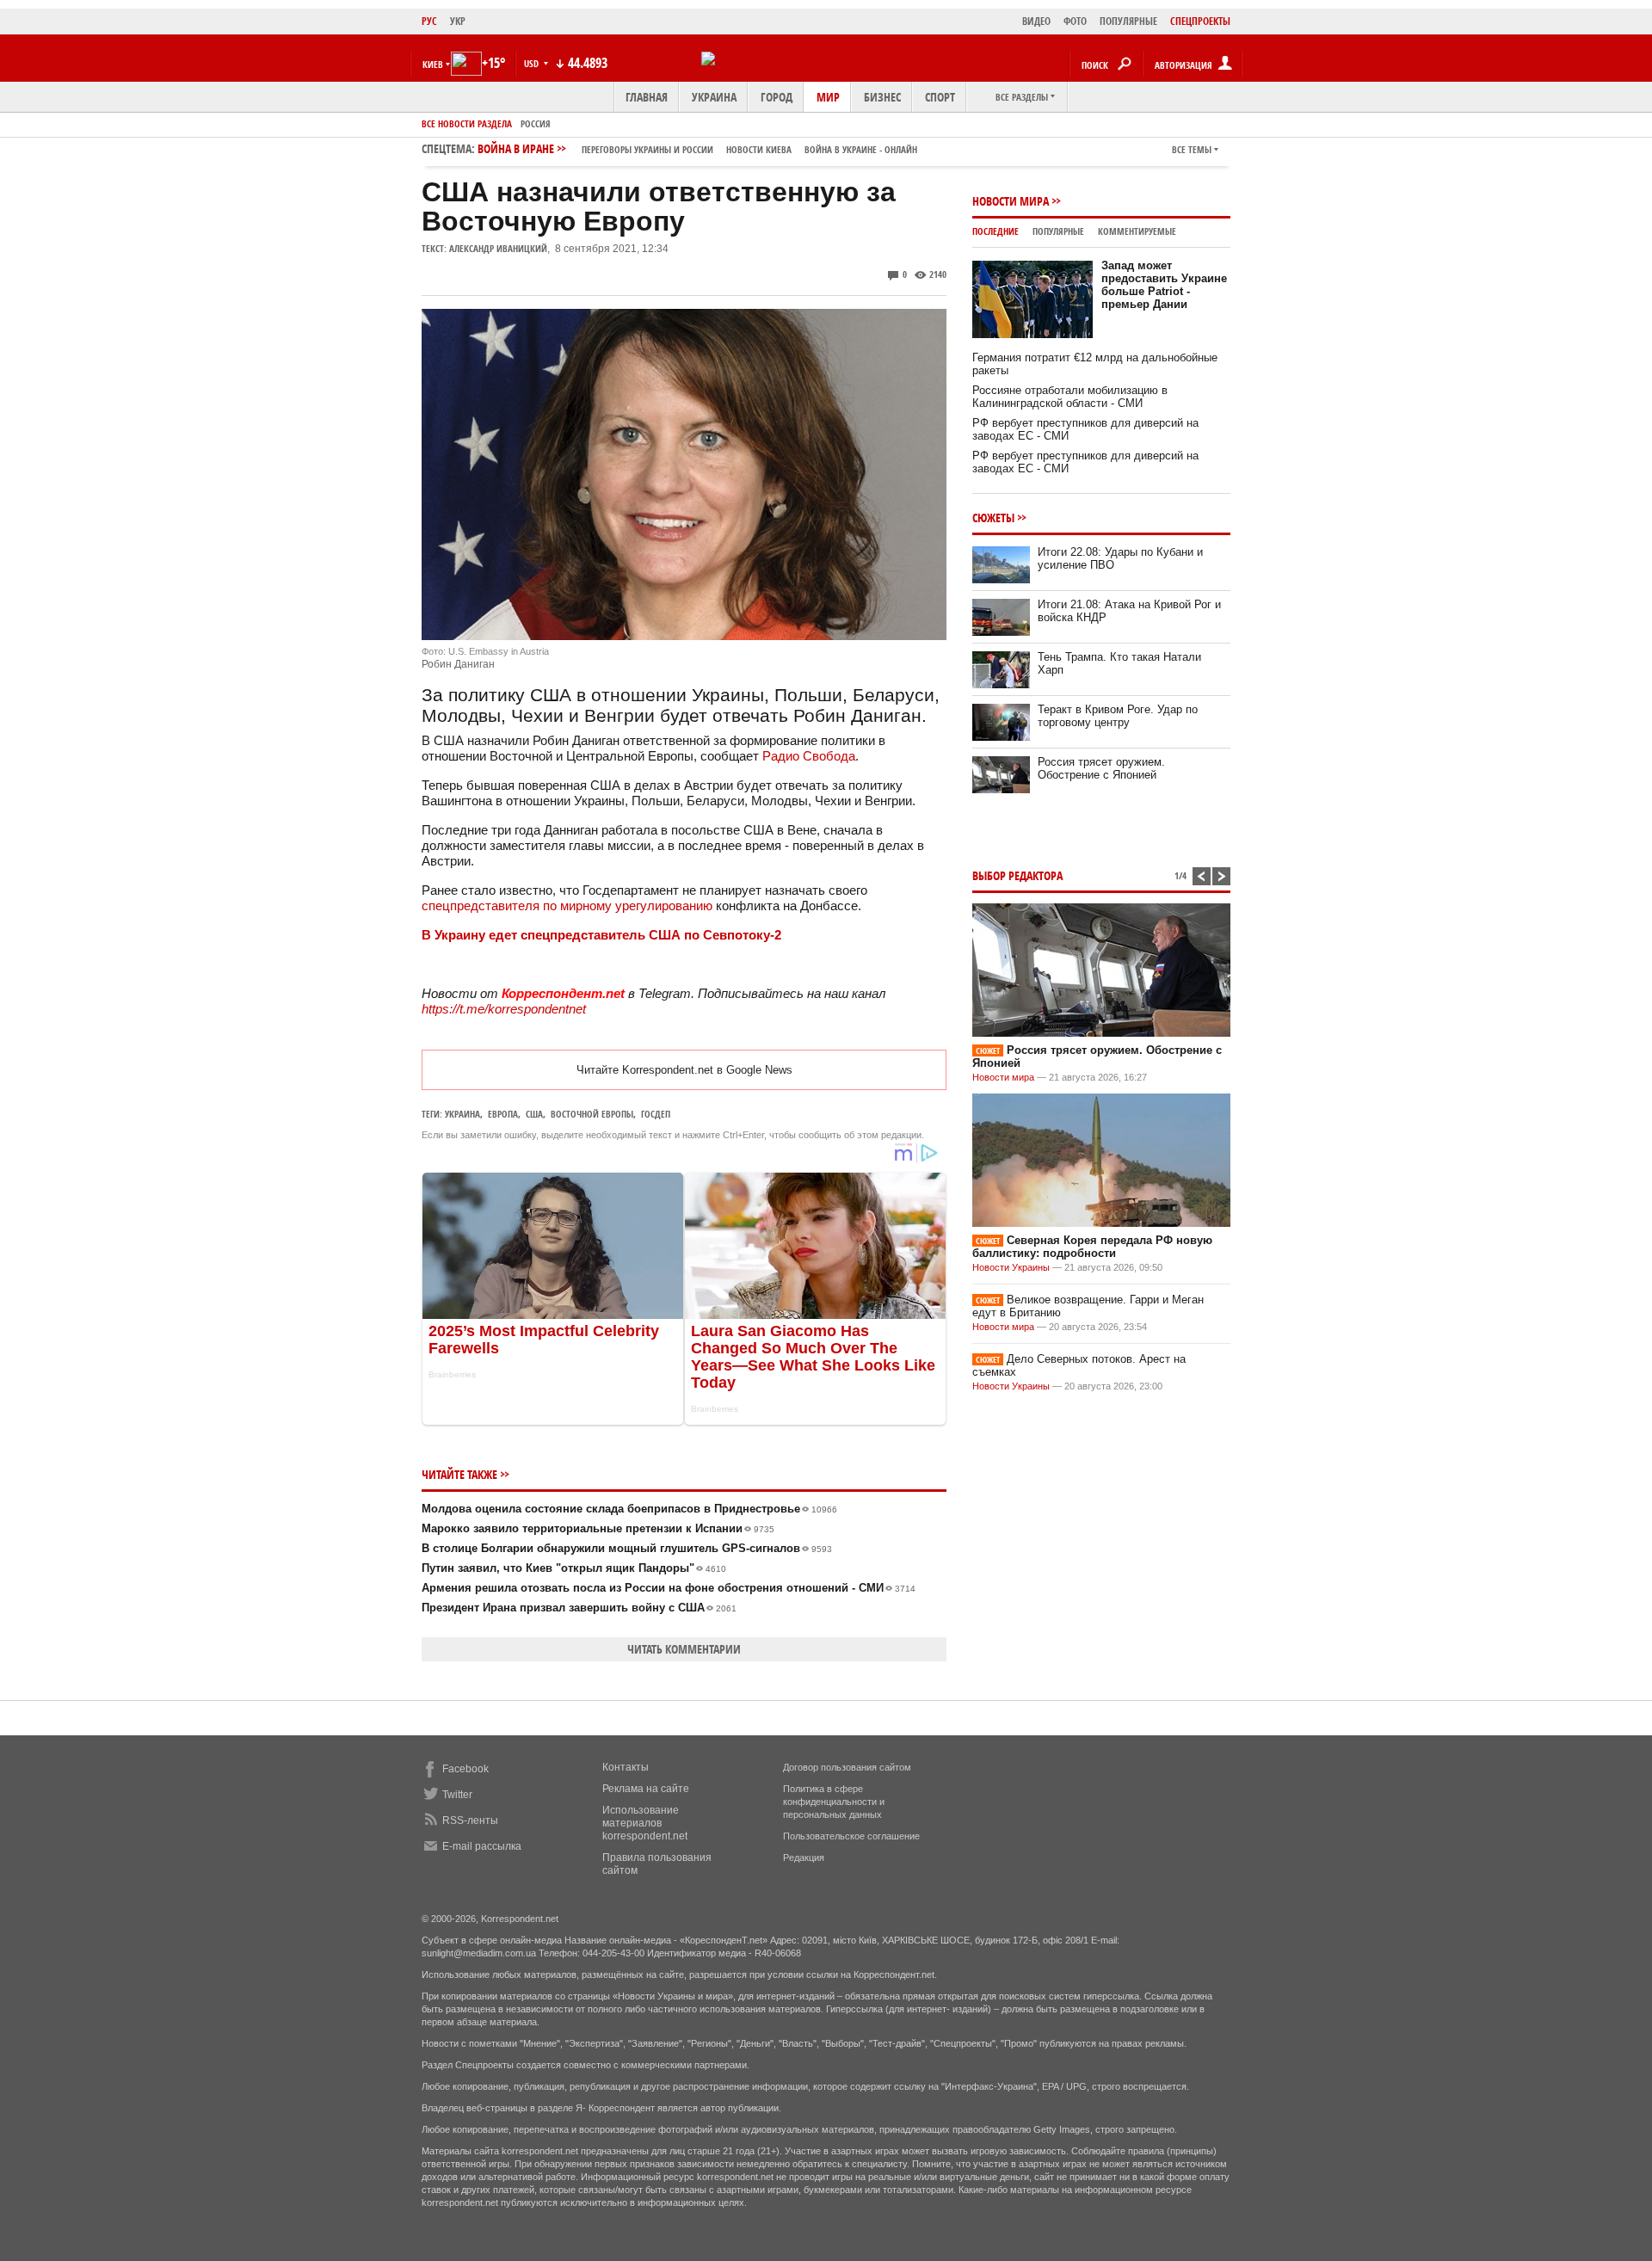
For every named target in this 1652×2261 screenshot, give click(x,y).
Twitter (457, 1795)
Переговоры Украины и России (647, 149)
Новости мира (1011, 201)
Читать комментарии (684, 1649)
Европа (503, 1114)
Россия (536, 123)
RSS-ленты (470, 1821)
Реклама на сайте (646, 1789)
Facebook (465, 1769)
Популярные (1058, 231)
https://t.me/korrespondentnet (504, 1009)
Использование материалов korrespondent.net (645, 1823)
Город (777, 97)
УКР (458, 21)
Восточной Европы (592, 1114)
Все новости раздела (467, 123)
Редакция (804, 1857)
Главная (647, 97)
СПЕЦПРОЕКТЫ (1200, 21)
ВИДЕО (1036, 21)
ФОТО (1075, 21)
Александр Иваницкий (498, 248)
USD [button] (533, 63)
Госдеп (656, 1114)
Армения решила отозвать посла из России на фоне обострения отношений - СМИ (669, 1588)
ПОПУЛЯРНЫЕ (1128, 21)
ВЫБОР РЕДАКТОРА (1017, 875)
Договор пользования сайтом (847, 1767)
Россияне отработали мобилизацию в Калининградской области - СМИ (1070, 397)
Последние (996, 231)
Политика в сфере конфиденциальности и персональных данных (834, 1802)
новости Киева (759, 149)
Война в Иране (697, 148)
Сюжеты (993, 518)
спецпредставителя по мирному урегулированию (567, 906)
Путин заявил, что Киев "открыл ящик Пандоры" (574, 1568)
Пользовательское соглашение (851, 1836)
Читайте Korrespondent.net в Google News (684, 1070)
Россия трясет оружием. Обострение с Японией (1101, 768)
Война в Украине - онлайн (861, 149)
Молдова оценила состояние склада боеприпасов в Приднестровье (629, 1509)
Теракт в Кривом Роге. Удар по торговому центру (1118, 716)
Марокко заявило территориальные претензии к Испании (598, 1528)
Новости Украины (1011, 1267)
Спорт (940, 97)
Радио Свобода (809, 756)
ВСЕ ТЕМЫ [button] (1192, 149)
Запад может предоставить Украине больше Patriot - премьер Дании (1164, 285)
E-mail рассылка (482, 1846)
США (534, 1114)
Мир (828, 97)
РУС (429, 21)
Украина (714, 97)
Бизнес (882, 97)
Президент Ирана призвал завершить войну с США (579, 1608)
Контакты (626, 1767)
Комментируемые (1137, 231)
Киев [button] (433, 64)
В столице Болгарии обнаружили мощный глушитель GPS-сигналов (627, 1548)
